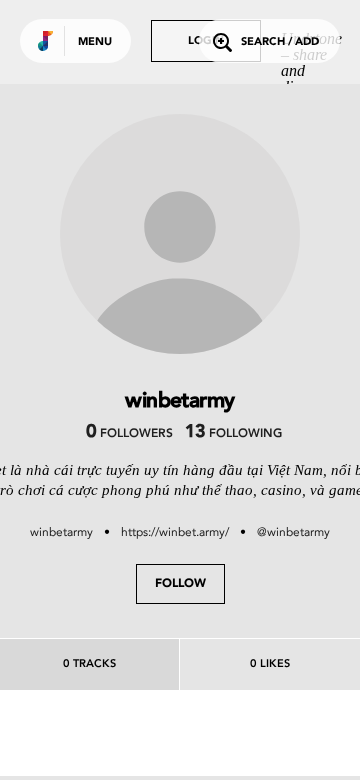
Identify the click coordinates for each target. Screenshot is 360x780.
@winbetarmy (293, 532)
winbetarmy (61, 532)
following (233, 434)
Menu (95, 42)
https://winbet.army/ (175, 532)
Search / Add (280, 42)
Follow (180, 584)
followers (129, 434)
